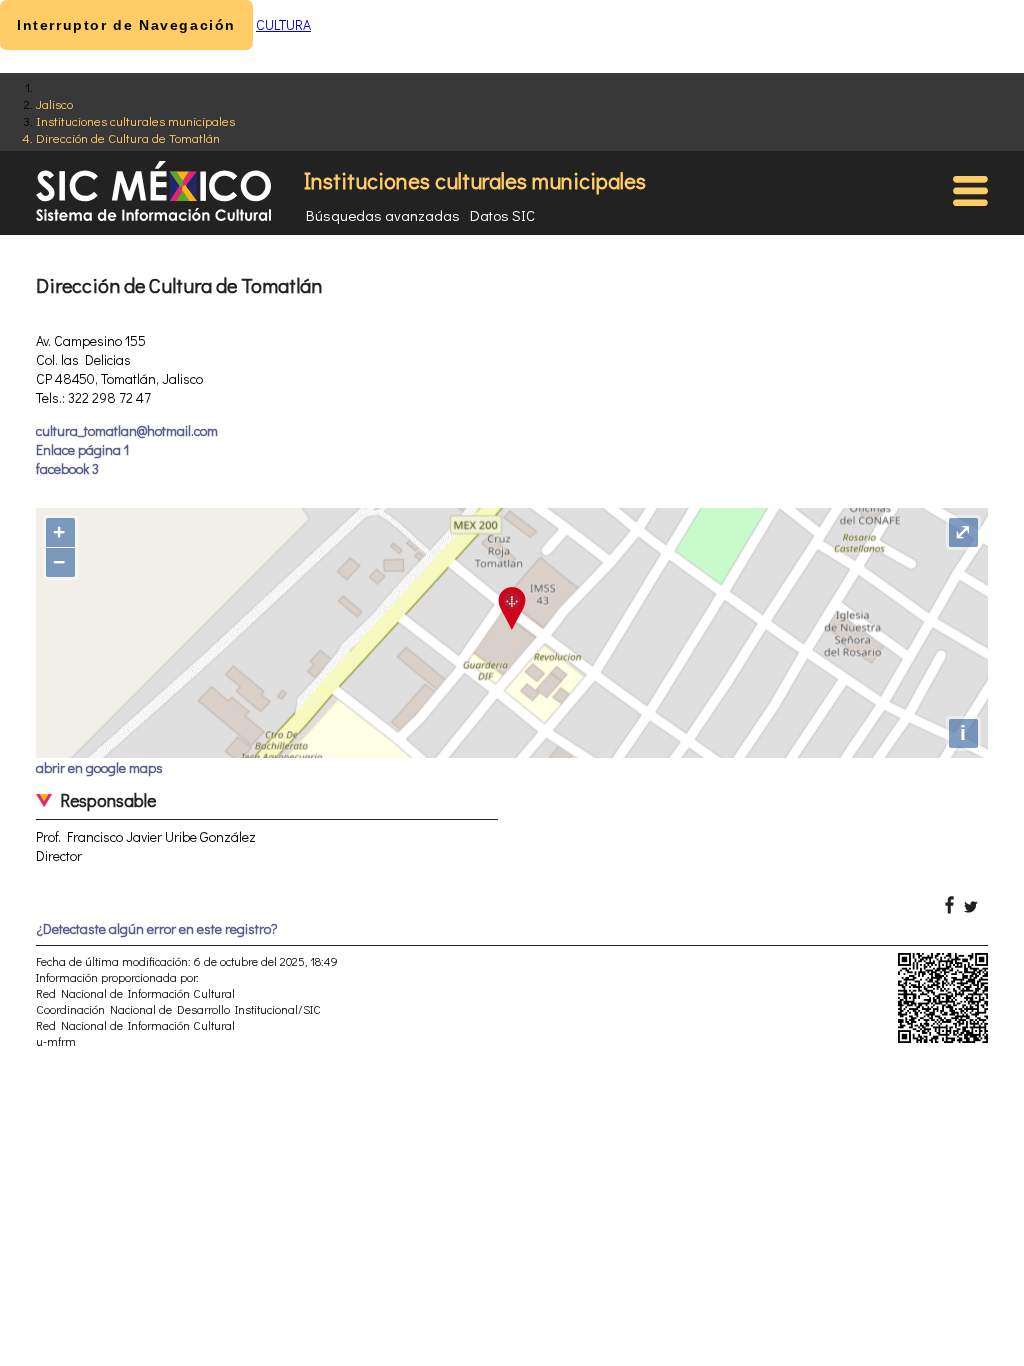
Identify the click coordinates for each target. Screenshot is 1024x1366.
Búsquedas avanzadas (383, 215)
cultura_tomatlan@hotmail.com (127, 430)
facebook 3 (67, 468)
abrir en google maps (99, 767)
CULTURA (283, 24)
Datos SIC (502, 215)
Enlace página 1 (82, 449)
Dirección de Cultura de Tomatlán (128, 137)
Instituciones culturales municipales (135, 120)
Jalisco (54, 103)
